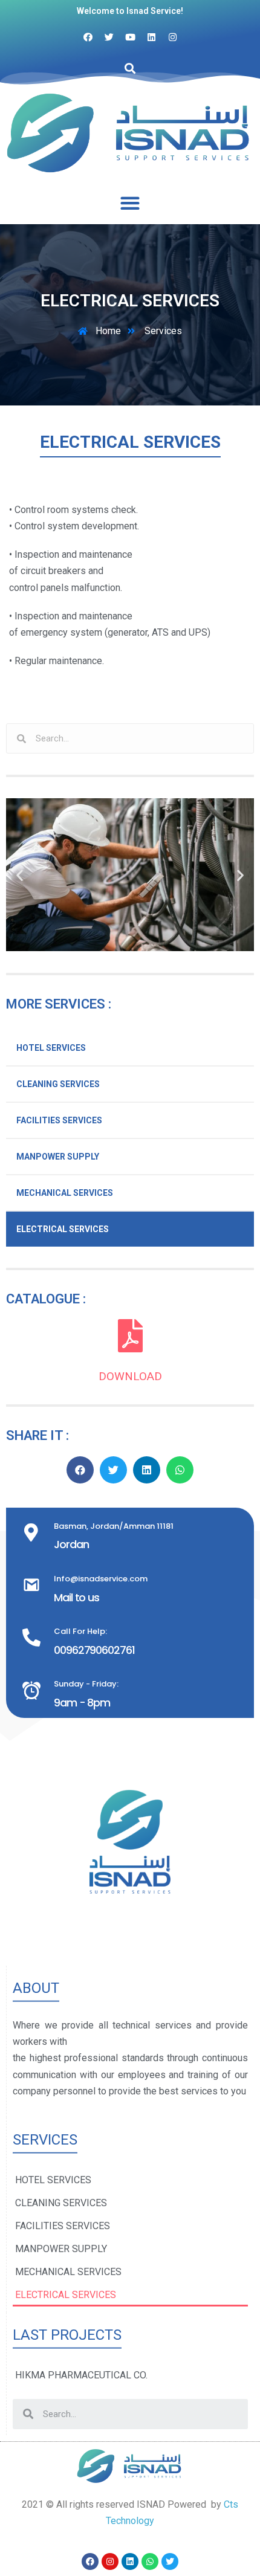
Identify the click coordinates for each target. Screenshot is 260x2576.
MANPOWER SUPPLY (58, 1157)
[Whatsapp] (150, 2561)
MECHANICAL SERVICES (65, 1193)
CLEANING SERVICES (58, 1084)
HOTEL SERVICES (51, 1048)
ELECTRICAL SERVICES (63, 1229)
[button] (130, 203)
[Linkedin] (130, 2561)
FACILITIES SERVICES (59, 1120)
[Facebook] (90, 2561)
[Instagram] (110, 2561)
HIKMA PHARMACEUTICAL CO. (81, 2375)
